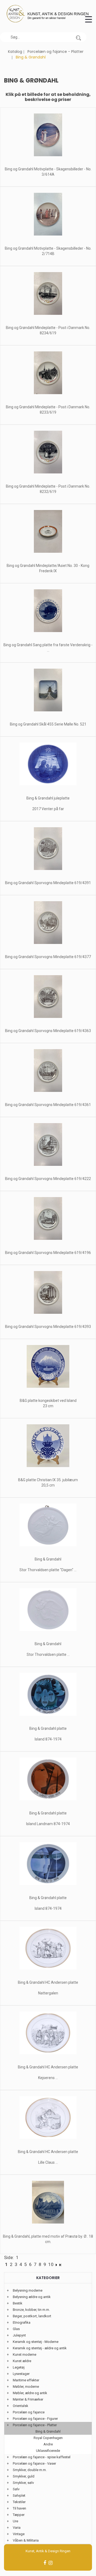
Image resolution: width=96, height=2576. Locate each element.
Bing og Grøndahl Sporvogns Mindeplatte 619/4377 (48, 957)
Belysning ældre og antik (32, 2297)
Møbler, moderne (26, 2387)
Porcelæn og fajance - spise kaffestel (42, 2457)
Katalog (15, 52)
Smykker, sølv (23, 2483)
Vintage (19, 2534)
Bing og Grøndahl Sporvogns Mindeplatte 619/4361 (48, 1105)
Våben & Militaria (26, 2540)
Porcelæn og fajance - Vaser (34, 2463)
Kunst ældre (22, 2361)
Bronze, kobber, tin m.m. (31, 2310)
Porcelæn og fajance (29, 2412)
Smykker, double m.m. (30, 2470)
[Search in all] (78, 37)
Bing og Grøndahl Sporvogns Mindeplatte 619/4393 (48, 1327)
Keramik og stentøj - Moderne (36, 2342)
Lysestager (21, 2374)
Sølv (16, 2489)
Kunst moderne (25, 2355)
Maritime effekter (26, 2380)
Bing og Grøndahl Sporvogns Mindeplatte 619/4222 (48, 1179)
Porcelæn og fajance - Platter (55, 52)
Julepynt (19, 2335)
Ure (15, 2521)
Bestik (18, 2303)
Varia (17, 2528)
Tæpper (19, 2515)
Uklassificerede (48, 2451)
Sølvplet (19, 2495)
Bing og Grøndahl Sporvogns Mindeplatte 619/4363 (48, 1031)
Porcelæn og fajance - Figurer (35, 2419)
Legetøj (19, 2367)
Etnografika (22, 2322)
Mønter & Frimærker (28, 2399)
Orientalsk (21, 2406)
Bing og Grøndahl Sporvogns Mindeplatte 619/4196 (48, 1253)
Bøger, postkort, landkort (32, 2316)
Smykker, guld (24, 2476)
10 (51, 2264)
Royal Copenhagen (48, 2438)
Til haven (19, 2508)
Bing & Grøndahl (48, 2431)
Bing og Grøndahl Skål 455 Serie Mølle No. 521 (48, 724)
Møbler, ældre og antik (30, 2393)
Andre (48, 2444)
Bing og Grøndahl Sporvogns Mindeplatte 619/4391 (48, 883)
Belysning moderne (28, 2290)
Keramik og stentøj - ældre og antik (40, 2348)
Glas (16, 2329)
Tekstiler (19, 2502)
